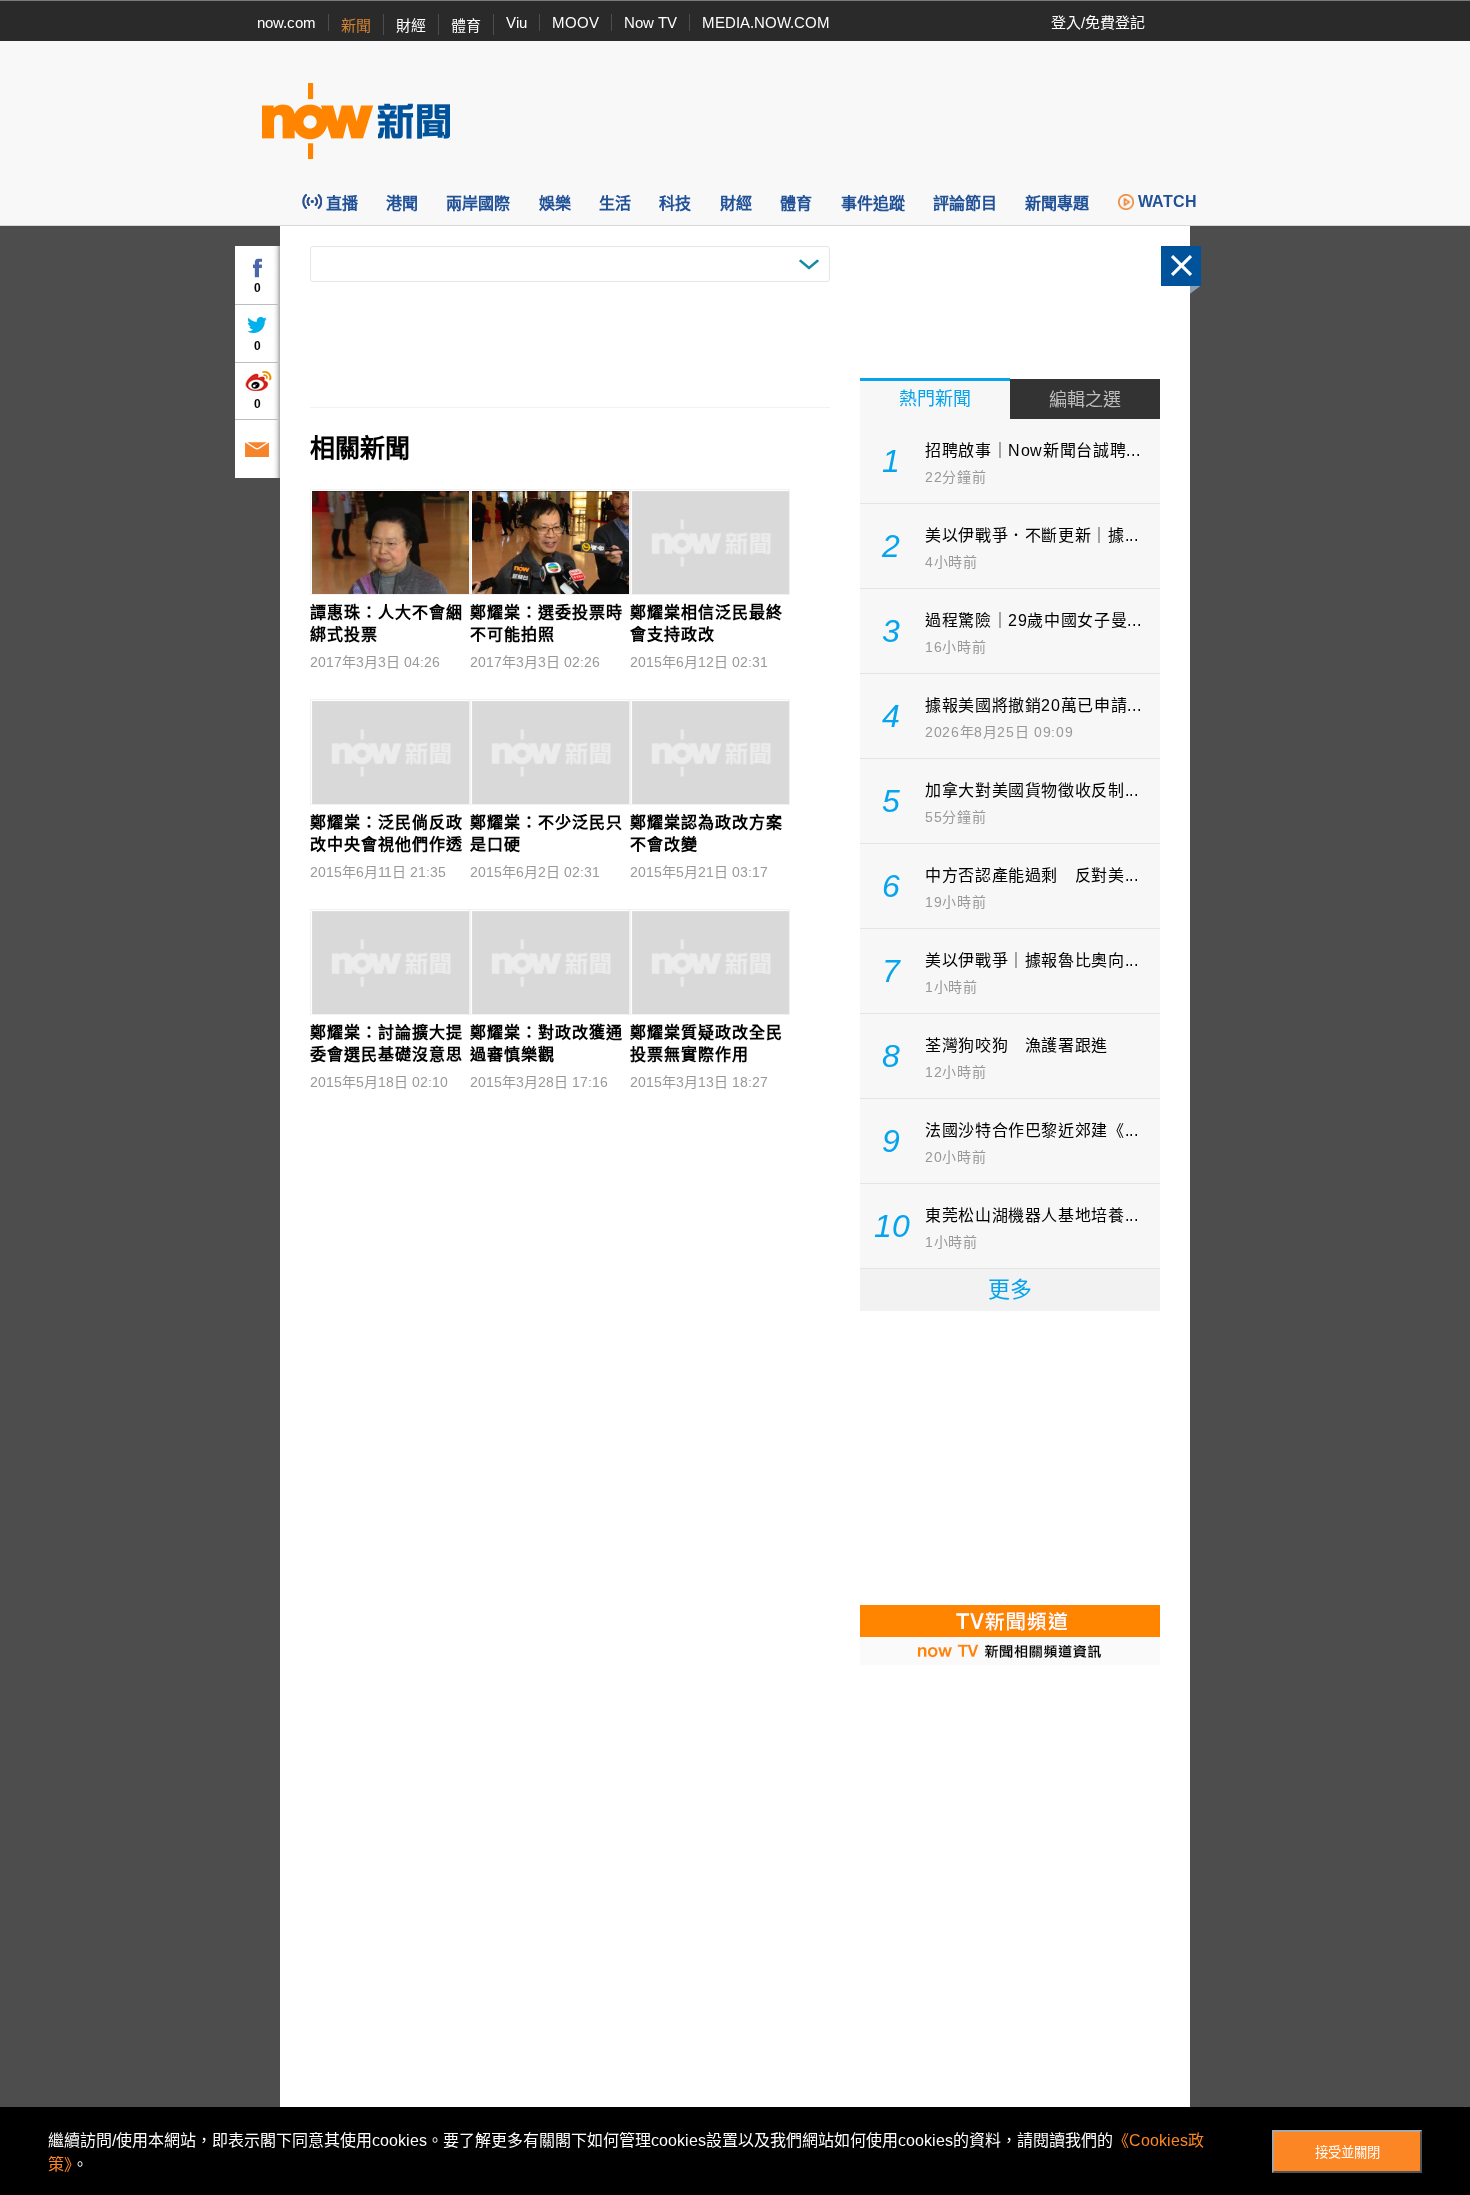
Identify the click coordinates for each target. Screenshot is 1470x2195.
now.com (286, 22)
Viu (516, 22)
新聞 (356, 25)
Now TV (650, 22)
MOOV (575, 22)
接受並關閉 (1347, 2152)
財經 (411, 25)
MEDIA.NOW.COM (766, 22)
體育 (466, 25)
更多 (1010, 1289)
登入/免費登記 (1098, 22)
